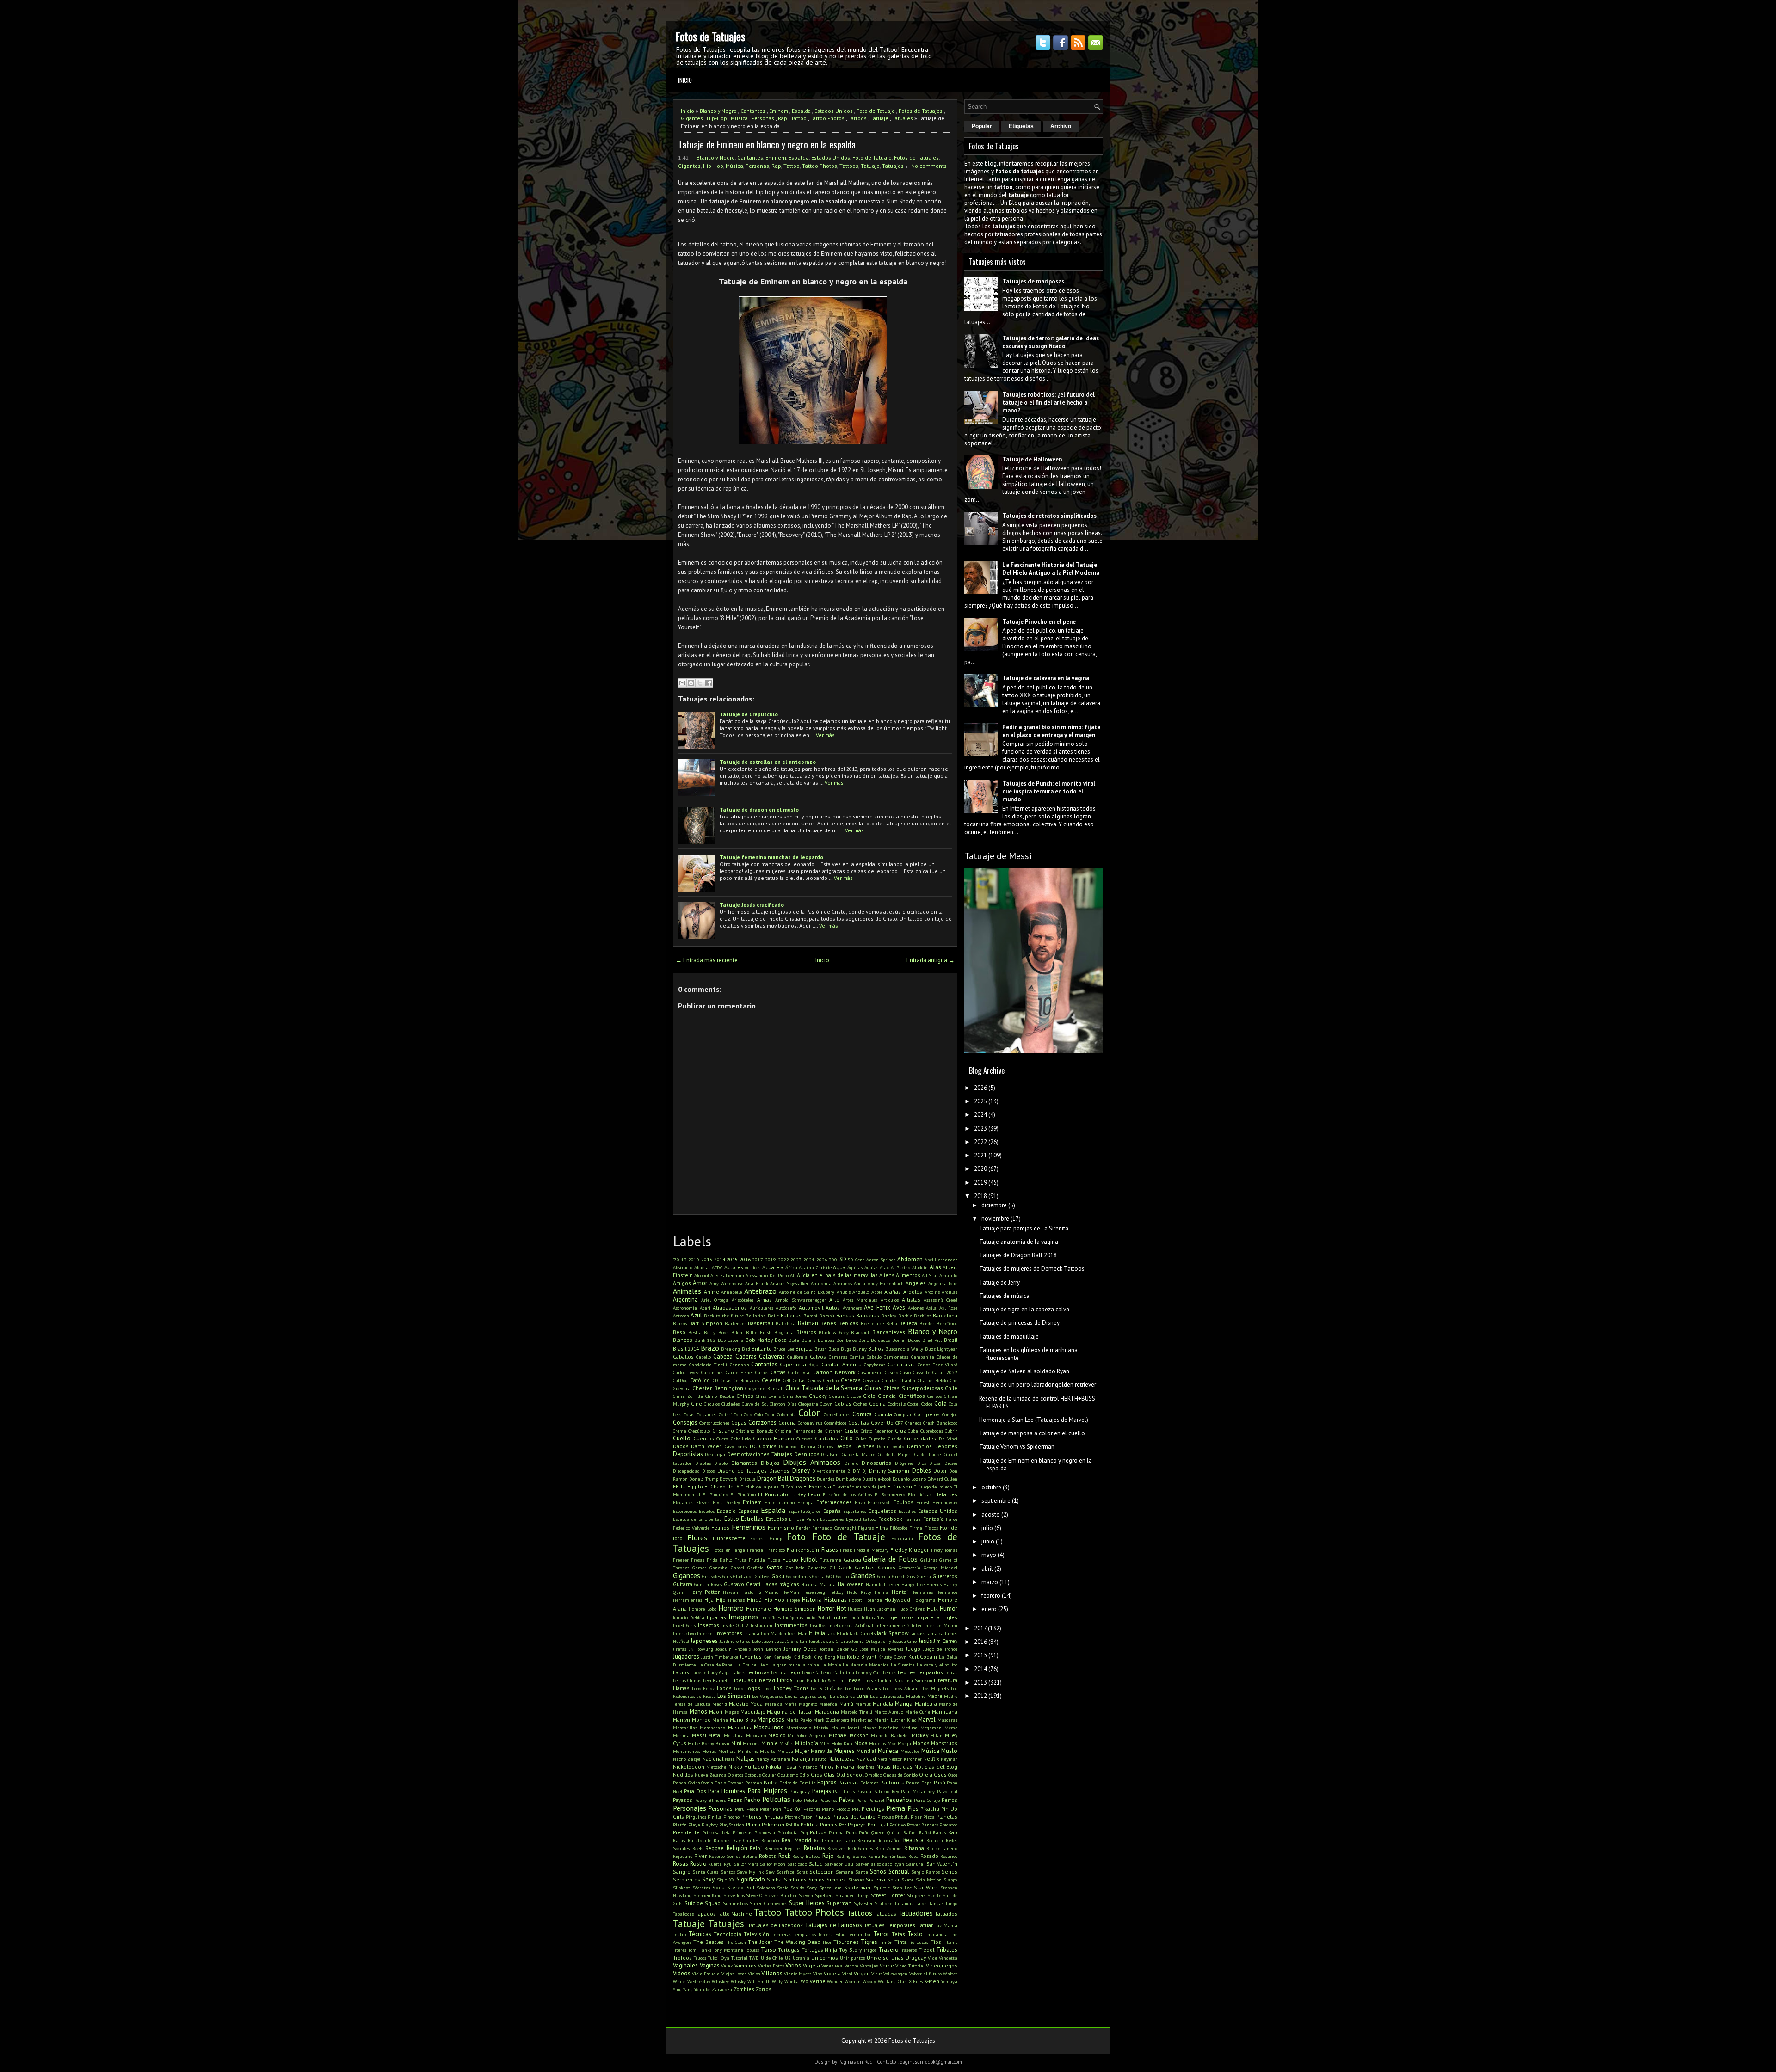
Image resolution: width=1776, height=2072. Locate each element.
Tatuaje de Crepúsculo (749, 714)
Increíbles (771, 1617)
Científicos (912, 1396)
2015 (732, 1259)
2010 (694, 1260)
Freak (846, 1550)
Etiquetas (1021, 126)
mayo (989, 1555)
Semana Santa (852, 1872)
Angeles (916, 1283)
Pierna (896, 1808)
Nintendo (808, 1767)
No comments (929, 166)
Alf (793, 1275)
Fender (803, 1528)
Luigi (823, 1696)
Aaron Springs (881, 1260)
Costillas (859, 1423)
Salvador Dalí (839, 1864)
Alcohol (702, 1275)
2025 (980, 1101)
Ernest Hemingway (937, 1502)
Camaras (838, 1357)
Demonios (919, 1446)
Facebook (890, 1519)
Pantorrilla (892, 1782)
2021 (980, 1155)
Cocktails (897, 1404)
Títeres (680, 1950)
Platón (680, 1825)
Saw (770, 1872)
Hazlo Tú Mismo (760, 1592)
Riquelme (683, 1856)
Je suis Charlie (836, 1641)
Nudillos (683, 1774)
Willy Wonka (785, 1981)
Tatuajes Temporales (890, 1925)
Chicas (873, 1388)
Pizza (929, 1817)
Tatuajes (903, 118)
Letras (951, 1672)
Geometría (910, 1568)
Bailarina (756, 1316)
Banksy (889, 1316)
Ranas (939, 1832)
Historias (836, 1600)
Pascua (864, 1791)
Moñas (709, 1751)
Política (810, 1824)
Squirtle (882, 1888)
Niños (827, 1767)
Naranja (801, 1759)
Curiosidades (920, 1438)
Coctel (913, 1404)
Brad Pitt (932, 1340)
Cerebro (831, 1380)
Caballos (683, 1356)
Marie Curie (918, 1712)
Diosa (935, 1463)
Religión (737, 1848)
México (777, 1735)
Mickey (920, 1735)
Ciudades (731, 1404)
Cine (697, 1404)
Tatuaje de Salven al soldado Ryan (1024, 1371)
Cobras (843, 1404)
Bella (892, 1323)
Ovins (694, 1783)
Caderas (746, 1356)
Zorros (764, 1989)
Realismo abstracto (835, 1840)
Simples (836, 1879)
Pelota (811, 1800)
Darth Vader (706, 1446)
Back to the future (724, 1316)
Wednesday (699, 1981)
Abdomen (910, 1259)
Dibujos (770, 1463)
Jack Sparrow (893, 1633)
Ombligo (873, 1775)
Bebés (828, 1323)
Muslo (949, 1751)
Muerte (768, 1751)
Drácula (747, 1479)
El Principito (773, 1494)
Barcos (680, 1323)
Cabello (703, 1357)
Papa (927, 1783)
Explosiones (832, 1519)
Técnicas (700, 1934)
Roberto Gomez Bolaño (733, 1856)
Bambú (827, 1316)
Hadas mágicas (781, 1584)
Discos (708, 1471)
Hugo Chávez (911, 1609)
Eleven (703, 1502)
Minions (751, 1743)
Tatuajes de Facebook (776, 1925)
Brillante (762, 1349)
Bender (927, 1323)
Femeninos (749, 1527)
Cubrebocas (932, 1431)
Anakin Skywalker (789, 1283)
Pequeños (899, 1800)
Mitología (807, 1743)
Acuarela (773, 1267)
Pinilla (715, 1817)
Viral (847, 1974)
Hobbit (855, 1600)
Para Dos (695, 1791)
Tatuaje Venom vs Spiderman (1017, 1447)
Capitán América (842, 1364)
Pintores (752, 1817)
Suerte (934, 1895)
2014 (720, 1259)
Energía (805, 1502)
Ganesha (718, 1568)
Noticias (903, 1767)
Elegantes (683, 1502)
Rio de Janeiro (942, 1848)
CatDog (680, 1380)
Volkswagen (895, 1974)
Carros (762, 1372)
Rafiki (925, 1832)
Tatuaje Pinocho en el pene (1039, 622)
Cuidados (826, 1438)
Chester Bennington (718, 1388)
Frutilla (757, 1560)
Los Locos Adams (863, 1688)
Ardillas (950, 1292)
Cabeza (723, 1356)
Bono (864, 1340)
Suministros (735, 1903)
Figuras (866, 1528)
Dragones (803, 1479)
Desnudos (807, 1454)
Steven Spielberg (816, 1895)
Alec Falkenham (727, 1275)
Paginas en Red (856, 2062)
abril (987, 1569)
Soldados (766, 1888)
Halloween (851, 1584)
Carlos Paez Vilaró (937, 1365)
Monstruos (944, 1743)
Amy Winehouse (726, 1283)
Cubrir (951, 1431)
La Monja (831, 1665)
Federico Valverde (691, 1528)
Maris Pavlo (799, 1720)
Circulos (712, 1404)
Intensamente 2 (893, 1625)
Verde (887, 1965)
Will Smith (759, 1981)
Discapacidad (686, 1471)
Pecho (752, 1800)
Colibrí (725, 1414)
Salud (816, 1864)
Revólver (836, 1848)
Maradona (827, 1712)
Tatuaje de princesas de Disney (1019, 1323)
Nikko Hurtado (746, 1767)
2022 (783, 1260)
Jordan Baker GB (839, 1649)
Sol (750, 1887)
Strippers (916, 1895)
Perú (740, 1809)
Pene (861, 1800)
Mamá (846, 1704)
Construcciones (714, 1423)
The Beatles (708, 1942)
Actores (734, 1267)
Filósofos (899, 1528)
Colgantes (706, 1414)
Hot (841, 1608)
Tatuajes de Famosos (833, 1925)
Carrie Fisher (740, 1372)
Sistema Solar (883, 1879)
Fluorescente (729, 1538)
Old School (850, 1774)
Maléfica (828, 1704)
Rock (784, 1856)
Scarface (785, 1872)
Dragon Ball (773, 1479)
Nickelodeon (689, 1767)
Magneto (808, 1704)
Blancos (683, 1340)
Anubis (844, 1292)
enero (989, 1609)
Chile (951, 1388)
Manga (904, 1704)
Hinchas (736, 1600)
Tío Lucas (919, 1942)
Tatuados (946, 1914)
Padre (771, 1782)
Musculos (910, 1751)
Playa (694, 1825)
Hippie (793, 1600)
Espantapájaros (804, 1511)
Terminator (859, 1934)
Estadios (907, 1511)
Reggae (715, 1848)
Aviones (916, 1308)
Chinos (745, 1396)
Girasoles (711, 1576)
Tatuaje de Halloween (1032, 459)
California (797, 1357)
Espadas (748, 1511)
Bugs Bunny (854, 1349)
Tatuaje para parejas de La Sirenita (1024, 1228)
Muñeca (888, 1751)
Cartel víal (799, 1372)
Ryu (728, 1864)
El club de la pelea (760, 1487)
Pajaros (827, 1782)
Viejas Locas (734, 1974)
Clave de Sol (755, 1404)
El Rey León (805, 1494)
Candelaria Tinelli (708, 1365)
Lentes (890, 1672)
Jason (768, 1641)
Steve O (754, 1895)
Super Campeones (768, 1903)
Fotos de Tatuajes (710, 36)
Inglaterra (928, 1617)
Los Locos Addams (902, 1688)
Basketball (761, 1323)
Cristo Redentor (877, 1431)
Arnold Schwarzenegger (801, 1300)
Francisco (775, 1550)
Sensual (899, 1872)
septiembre (996, 1501)
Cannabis (739, 1365)
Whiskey (720, 1981)
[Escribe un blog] (691, 683)
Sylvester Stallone (873, 1903)
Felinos (720, 1528)
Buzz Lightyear (941, 1349)
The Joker (760, 1942)
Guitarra (683, 1584)
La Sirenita (903, 1665)
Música (739, 118)
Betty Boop (716, 1332)
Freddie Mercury (871, 1550)
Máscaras (947, 1720)
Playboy (710, 1825)
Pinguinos (696, 1817)
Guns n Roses (708, 1584)
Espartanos (855, 1511)
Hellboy (836, 1592)
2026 (822, 1260)
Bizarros (806, 1332)
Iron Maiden (774, 1633)
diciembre (994, 1205)
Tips (936, 1942)
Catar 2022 (945, 1372)
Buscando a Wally (904, 1349)
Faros (952, 1519)
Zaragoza (722, 1989)
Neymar (949, 1759)
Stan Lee (902, 1888)
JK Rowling (701, 1649)
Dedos (843, 1446)
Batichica (786, 1323)
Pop (843, 1825)
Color (809, 1413)
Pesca (752, 1809)
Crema (680, 1431)
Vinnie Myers (798, 1974)
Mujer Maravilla (814, 1751)
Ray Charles (746, 1840)
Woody (869, 1981)
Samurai (915, 1864)
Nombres (865, 1767)
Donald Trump (704, 1479)
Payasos (683, 1800)
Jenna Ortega (866, 1641)
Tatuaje (879, 118)
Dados (681, 1446)
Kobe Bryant (862, 1657)
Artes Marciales (860, 1300)
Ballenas (791, 1315)
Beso (679, 1332)
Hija (709, 1600)
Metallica (734, 1735)
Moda (861, 1743)
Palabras (849, 1782)
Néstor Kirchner (905, 1759)
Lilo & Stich (830, 1680)
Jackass (918, 1633)
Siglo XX (726, 1880)
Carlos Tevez (686, 1372)
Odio (804, 1775)
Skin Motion (929, 1880)
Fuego (790, 1559)
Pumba (836, 1832)
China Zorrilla (688, 1396)
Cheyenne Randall (764, 1388)
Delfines (864, 1446)
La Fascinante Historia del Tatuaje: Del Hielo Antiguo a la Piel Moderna (1051, 569)
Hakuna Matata (818, 1584)
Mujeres (845, 1751)
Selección (822, 1872)
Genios (887, 1567)
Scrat (802, 1872)
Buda (834, 1349)
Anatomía (821, 1283)
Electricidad (920, 1494)
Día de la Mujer (893, 1454)
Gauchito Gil (822, 1568)
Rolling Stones (851, 1856)
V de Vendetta (943, 1958)
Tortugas (789, 1950)
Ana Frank (756, 1283)
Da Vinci (948, 1439)
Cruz (900, 1430)
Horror (826, 1608)
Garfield (755, 1568)
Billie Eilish (759, 1332)
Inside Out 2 (735, 1625)
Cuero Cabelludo (734, 1439)
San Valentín (942, 1864)
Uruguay (916, 1958)
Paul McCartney (918, 1791)
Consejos (685, 1423)
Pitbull (902, 1817)
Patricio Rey (886, 1791)
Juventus (751, 1657)
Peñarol (876, 1800)
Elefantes (946, 1494)
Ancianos (843, 1283)
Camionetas (896, 1357)
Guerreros (945, 1576)
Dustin (869, 1479)
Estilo (732, 1519)
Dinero (851, 1463)
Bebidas (848, 1323)
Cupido (895, 1439)
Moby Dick (842, 1743)
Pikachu (930, 1809)
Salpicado (797, 1864)
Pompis (829, 1824)
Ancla (860, 1283)
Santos (728, 1872)
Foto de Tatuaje (876, 111)
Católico (700, 1380)
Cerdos (814, 1380)
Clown (826, 1404)
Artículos (890, 1300)
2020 (980, 1169)
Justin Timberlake (720, 1657)
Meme (951, 1728)
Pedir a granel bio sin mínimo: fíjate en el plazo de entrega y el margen (1051, 731)
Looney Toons (791, 1688)
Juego (913, 1649)
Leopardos (930, 1672)
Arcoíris (932, 1292)
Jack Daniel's (863, 1633)
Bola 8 (809, 1340)
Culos (861, 1439)
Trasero (888, 1950)
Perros (950, 1800)
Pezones (812, 1809)
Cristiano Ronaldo (754, 1431)
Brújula (804, 1349)
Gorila (818, 1576)
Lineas (853, 1680)
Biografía (784, 1332)
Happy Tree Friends (922, 1584)
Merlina (681, 1735)
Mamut (863, 1704)
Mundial (866, 1751)
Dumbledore (848, 1479)
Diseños (779, 1471)
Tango (951, 1903)
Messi (699, 1735)
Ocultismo (788, 1775)
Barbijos (922, 1316)
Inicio (685, 80)
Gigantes (692, 118)
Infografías (873, 1617)
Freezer (681, 1560)
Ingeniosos (900, 1617)
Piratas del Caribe (854, 1817)
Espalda (801, 111)
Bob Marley (759, 1340)
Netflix (931, 1759)
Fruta (740, 1560)
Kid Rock (802, 1657)
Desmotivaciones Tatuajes (760, 1454)
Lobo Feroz (703, 1688)
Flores (697, 1537)
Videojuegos (942, 1965)
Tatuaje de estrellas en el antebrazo (768, 762)
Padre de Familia (798, 1783)
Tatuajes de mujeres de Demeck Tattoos (1032, 1269)
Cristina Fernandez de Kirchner (809, 1431)
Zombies (744, 1989)
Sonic (783, 1888)
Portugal (878, 1824)
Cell (787, 1380)
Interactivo (684, 1633)
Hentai (900, 1592)
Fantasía (934, 1519)
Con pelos (927, 1414)
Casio (905, 1372)
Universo (878, 1958)
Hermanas (922, 1592)
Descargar (715, 1454)
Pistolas (885, 1817)
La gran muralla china (795, 1665)
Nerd (882, 1759)
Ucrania (801, 1958)
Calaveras (772, 1356)
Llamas (681, 1688)
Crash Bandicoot (940, 1423)
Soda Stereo (728, 1887)
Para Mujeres (767, 1790)
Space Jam (830, 1888)
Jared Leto (750, 1641)
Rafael (910, 1832)
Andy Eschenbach (886, 1283)
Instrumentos (791, 1625)
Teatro (679, 1934)
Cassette (922, 1372)
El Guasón (900, 1486)
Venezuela (832, 1966)
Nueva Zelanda (711, 1775)
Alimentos (908, 1275)
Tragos (870, 1950)
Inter (917, 1625)
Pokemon (773, 1824)
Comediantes (837, 1414)
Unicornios (825, 1958)
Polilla (792, 1825)
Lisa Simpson (918, 1680)
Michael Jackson (849, 1735)
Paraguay (800, 1791)
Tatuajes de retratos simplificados (1049, 516)
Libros (785, 1680)
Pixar (916, 1817)
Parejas (822, 1791)
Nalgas (746, 1759)
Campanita (923, 1357)
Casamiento (870, 1372)
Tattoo (799, 118)
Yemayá (949, 1981)
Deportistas (688, 1454)
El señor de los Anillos (848, 1494)
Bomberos (846, 1340)
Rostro (698, 1864)
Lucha (791, 1696)
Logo (739, 1688)
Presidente (686, 1832)
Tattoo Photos (827, 118)
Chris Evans (768, 1396)
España (832, 1511)
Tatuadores (915, 1913)
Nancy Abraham (773, 1759)
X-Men (932, 1981)
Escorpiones (685, 1511)
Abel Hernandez (941, 1260)
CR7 (899, 1423)
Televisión (756, 1934)
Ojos (817, 1774)
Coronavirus (810, 1423)
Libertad (765, 1680)
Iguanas (716, 1617)
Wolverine (813, 1981)
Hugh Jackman (879, 1609)
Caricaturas (901, 1364)
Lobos (724, 1688)
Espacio (726, 1511)
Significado (751, 1879)
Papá (940, 1782)
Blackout (860, 1332)
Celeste (771, 1380)
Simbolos (795, 1879)
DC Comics (763, 1446)
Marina (720, 1720)
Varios (793, 1965)
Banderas (868, 1315)
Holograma (924, 1600)
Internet (706, 1633)
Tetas (898, 1934)
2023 (796, 1260)
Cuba (913, 1431)
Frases (830, 1550)
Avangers (852, 1308)
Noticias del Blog (936, 1767)
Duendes (826, 1479)
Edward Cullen (942, 1479)
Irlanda (752, 1633)
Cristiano (723, 1430)
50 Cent (856, 1260)
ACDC (717, 1267)
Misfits (786, 1743)
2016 (745, 1259)
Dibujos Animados (812, 1462)
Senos (878, 1872)
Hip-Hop (717, 118)
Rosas (681, 1864)
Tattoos (857, 118)
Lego (794, 1672)
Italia (819, 1633)
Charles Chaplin (899, 1380)
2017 (758, 1260)
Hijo (721, 1600)
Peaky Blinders (710, 1800)
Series (950, 1872)
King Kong (824, 1657)
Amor (700, 1283)
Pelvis (847, 1800)
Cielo (869, 1396)
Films (882, 1528)
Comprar (903, 1414)
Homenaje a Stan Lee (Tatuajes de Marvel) (1034, 1420)
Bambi (810, 1316)
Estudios (777, 1519)
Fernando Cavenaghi (834, 1528)
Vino (818, 1974)
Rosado (929, 1856)
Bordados (880, 1340)
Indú (855, 1617)
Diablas (703, 1463)
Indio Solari (818, 1617)
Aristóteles (743, 1300)
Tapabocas (683, 1914)
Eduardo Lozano (909, 1479)
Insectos (709, 1625)
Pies (913, 1809)
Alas (935, 1267)
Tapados (706, 1914)
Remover (774, 1848)
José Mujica (873, 1649)
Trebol (926, 1950)
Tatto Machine (735, 1914)
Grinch (899, 1576)
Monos (921, 1743)
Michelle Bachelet (890, 1735)
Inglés (950, 1617)
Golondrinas (799, 1576)
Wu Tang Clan (892, 1981)
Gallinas (929, 1560)
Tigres (869, 1942)
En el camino (780, 1502)
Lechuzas (758, 1672)
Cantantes (753, 111)
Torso (768, 1950)
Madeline (916, 1696)
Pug (804, 1832)
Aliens (887, 1275)
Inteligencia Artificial (851, 1625)
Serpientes (687, 1879)
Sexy (708, 1879)
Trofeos (682, 1958)
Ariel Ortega (715, 1300)
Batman (808, 1323)
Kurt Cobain (923, 1657)
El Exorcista (817, 1486)
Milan (936, 1735)
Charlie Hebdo (932, 1380)
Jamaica (935, 1633)
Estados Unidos (834, 111)
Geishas (865, 1567)
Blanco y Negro (718, 111)
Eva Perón (807, 1519)
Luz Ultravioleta (887, 1696)
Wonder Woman (844, 1981)
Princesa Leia (716, 1832)
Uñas (897, 1958)
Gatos (775, 1567)
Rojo (828, 1856)
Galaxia (852, 1559)
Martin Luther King (895, 1720)
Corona (787, 1423)
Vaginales (685, 1965)
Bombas (826, 1340)
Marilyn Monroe (692, 1719)
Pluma (753, 1824)
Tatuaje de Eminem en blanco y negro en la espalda (767, 144)
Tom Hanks (700, 1950)
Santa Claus (705, 1872)
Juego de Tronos (940, 1649)
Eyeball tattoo (861, 1519)
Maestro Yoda (746, 1704)
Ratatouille (700, 1840)
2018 (980, 1196)
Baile (773, 1316)
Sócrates (701, 1888)
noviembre (995, 1219)
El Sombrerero (890, 1494)
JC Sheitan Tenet (803, 1641)
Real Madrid (796, 1840)
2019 (771, 1260)
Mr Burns (748, 1751)
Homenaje (758, 1608)
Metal (715, 1735)
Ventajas (869, 1966)
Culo (847, 1438)
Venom (851, 1966)
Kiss (841, 1657)
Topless (752, 1950)
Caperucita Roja (799, 1364)
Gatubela (795, 1568)
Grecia (884, 1576)
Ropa (913, 1856)
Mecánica (889, 1728)
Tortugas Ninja (820, 1950)
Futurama (830, 1560)
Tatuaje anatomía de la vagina (1019, 1242)
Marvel (927, 1719)
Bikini (737, 1332)
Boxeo (914, 1340)
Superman (839, 1903)
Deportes (946, 1446)
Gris (911, 1576)
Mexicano (756, 1735)
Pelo (797, 1800)
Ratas (679, 1840)
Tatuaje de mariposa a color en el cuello (1032, 1433)
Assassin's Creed (940, 1300)
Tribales (947, 1950)
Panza (913, 1783)
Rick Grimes (860, 1848)
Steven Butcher (781, 1895)
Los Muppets (936, 1688)
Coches (860, 1404)
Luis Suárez (842, 1696)
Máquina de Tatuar (790, 1712)
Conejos (950, 1414)
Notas (884, 1767)
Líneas (869, 1680)
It (811, 1633)
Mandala (883, 1704)
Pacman (754, 1783)
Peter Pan (771, 1809)
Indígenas (793, 1617)
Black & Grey (833, 1332)
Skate (907, 1880)
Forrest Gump (766, 1538)
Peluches (828, 1800)
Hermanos (947, 1592)
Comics (862, 1414)
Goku (778, 1576)
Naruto (819, 1759)
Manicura (926, 1704)
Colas (689, 1414)
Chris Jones (795, 1396)
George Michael (940, 1568)
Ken (767, 1657)
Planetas (947, 1817)
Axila (931, 1308)
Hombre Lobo (702, 1609)
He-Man (791, 1592)
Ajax (884, 1267)
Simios (817, 1879)
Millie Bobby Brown (709, 1743)
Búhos (876, 1349)
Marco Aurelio (889, 1712)
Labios (681, 1672)
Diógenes (904, 1463)
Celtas (799, 1380)
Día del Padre (926, 1454)
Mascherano (712, 1728)
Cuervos (804, 1439)
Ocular (769, 1775)
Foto (796, 1537)
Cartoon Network (834, 1372)
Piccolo (843, 1809)
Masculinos (769, 1727)
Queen (878, 1832)
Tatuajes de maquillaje (1009, 1337)
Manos (698, 1712)
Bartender (735, 1323)
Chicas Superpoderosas (913, 1388)
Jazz (780, 1641)
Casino (891, 1372)
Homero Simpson (795, 1608)
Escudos (707, 1511)
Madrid (720, 1704)
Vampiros (746, 1965)
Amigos (682, 1283)
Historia (812, 1600)
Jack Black (837, 1633)
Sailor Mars (746, 1864)
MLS (824, 1743)
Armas (765, 1300)
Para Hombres (727, 1791)
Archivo (1061, 126)
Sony (812, 1888)
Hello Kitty (859, 1592)
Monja (904, 1743)
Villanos (772, 1973)
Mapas (732, 1712)
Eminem (779, 111)
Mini (736, 1743)
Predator (948, 1825)
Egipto (695, 1486)
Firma (916, 1528)
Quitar (894, 1832)
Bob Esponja (731, 1340)
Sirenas (856, 1880)
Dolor (940, 1471)
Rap (783, 118)
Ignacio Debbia (689, 1617)
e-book (885, 1479)
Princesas (742, 1832)
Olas (829, 1774)
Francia (755, 1550)
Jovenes (896, 1649)
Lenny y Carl (869, 1672)
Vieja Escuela (706, 1974)
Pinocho (731, 1817)
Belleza (908, 1323)
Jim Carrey (946, 1641)
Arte (834, 1300)
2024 (809, 1260)
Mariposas (771, 1719)
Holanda (873, 1600)
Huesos (855, 1609)
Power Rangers (922, 1825)
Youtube (702, 1989)
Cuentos (704, 1438)
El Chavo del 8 (722, 1486)
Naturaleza (842, 1759)
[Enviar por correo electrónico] (682, 683)
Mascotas (740, 1727)
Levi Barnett (716, 1680)
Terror (881, 1934)
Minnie (770, 1743)
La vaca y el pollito (937, 1665)
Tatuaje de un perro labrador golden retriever (1038, 1385)
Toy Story (850, 1950)
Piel (856, 1809)
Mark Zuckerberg (831, 1720)
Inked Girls (684, 1625)
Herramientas (688, 1600)
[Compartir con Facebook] (709, 683)
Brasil (951, 1340)
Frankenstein (803, 1550)
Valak (727, 1966)
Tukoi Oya (718, 1958)
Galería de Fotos (890, 1559)
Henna (882, 1592)
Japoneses (704, 1641)
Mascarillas (685, 1728)
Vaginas (710, 1965)
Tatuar (925, 1925)
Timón (886, 1942)
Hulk (932, 1608)
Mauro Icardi (845, 1728)
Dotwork (728, 1479)
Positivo (897, 1825)
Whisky (738, 1981)
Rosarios (949, 1856)
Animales (687, 1291)
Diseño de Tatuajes (742, 1471)
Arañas (893, 1292)
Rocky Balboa (806, 1856)
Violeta (832, 1973)
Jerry (886, 1641)
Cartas (778, 1372)
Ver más (825, 735)
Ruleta (715, 1864)
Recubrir (935, 1840)
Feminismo (781, 1528)
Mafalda (774, 1704)
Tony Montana (728, 1950)
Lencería (811, 1672)
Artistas (911, 1300)
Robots (768, 1856)
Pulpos (818, 1832)
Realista (913, 1840)
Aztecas (681, 1316)
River (700, 1856)
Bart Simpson (706, 1323)
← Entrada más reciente (707, 960)
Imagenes (743, 1617)
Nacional (713, 1759)
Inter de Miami (941, 1625)
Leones (907, 1672)
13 (684, 1260)
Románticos (894, 1856)
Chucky (818, 1396)
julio (987, 1528)
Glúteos (762, 1576)
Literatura (946, 1680)
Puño (864, 1832)
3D (843, 1259)
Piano (828, 1809)
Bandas (845, 1315)
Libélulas (742, 1680)
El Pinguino (715, 1494)
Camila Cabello (866, 1357)
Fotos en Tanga (729, 1550)
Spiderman (857, 1887)
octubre (991, 1487)
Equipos (903, 1502)
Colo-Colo (743, 1414)
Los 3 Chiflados (827, 1688)
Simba (774, 1879)
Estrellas (752, 1519)
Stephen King (708, 1895)
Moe (892, 1743)
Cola (940, 1404)
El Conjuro (791, 1487)
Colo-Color (765, 1414)
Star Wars (926, 1887)
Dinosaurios (876, 1463)
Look (767, 1688)
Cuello (682, 1438)
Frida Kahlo (720, 1560)
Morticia (727, 1751)
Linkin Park (890, 1680)
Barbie (905, 1316)
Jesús (925, 1641)
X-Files (916, 1981)
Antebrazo (760, 1291)
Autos (833, 1307)
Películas (776, 1799)
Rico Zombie (889, 1848)
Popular (982, 126)
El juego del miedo (933, 1487)
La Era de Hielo (752, 1665)
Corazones (762, 1423)
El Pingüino (743, 1494)
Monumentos (687, 1751)
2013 (707, 1259)
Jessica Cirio (905, 1641)
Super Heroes (807, 1903)
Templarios (805, 1934)
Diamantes (744, 1463)
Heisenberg (814, 1592)
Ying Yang (683, 1989)
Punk (851, 1832)
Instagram (762, 1625)
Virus (877, 1974)
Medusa (910, 1728)
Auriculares (762, 1308)
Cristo (852, 1430)
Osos (940, 1774)
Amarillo (948, 1275)
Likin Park (805, 1680)
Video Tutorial (910, 1966)
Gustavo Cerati (742, 1584)
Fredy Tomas (944, 1550)
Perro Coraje (927, 1800)
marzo (990, 1582)
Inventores (729, 1633)
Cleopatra (808, 1404)
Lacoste (698, 1672)
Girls (727, 1576)
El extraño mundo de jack (859, 1487)
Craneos (913, 1423)
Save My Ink (750, 1872)
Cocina (877, 1404)
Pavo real (947, 1791)
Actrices (752, 1267)
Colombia (786, 1414)
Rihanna (914, 1848)
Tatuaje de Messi (998, 856)
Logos (753, 1688)
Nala (730, 1759)
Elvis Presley (726, 1502)
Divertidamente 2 (831, 1471)
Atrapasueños (730, 1307)
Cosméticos (835, 1423)
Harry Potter (704, 1592)
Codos (927, 1404)
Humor (949, 1608)
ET (792, 1519)
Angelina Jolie (943, 1283)
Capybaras (875, 1365)
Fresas (698, 1560)
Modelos (877, 1743)
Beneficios (947, 1323)
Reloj (756, 1848)
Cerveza (871, 1380)
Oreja (926, 1774)
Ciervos (934, 1396)
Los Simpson (734, 1696)
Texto (915, 1934)
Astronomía (685, 1308)
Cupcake (877, 1439)
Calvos (818, 1356)
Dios (922, 1463)
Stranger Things (852, 1895)
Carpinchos (712, 1372)
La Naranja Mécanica (866, 1665)
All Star (930, 1275)
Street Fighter (888, 1895)
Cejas (726, 1380)
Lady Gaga (719, 1672)
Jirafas (680, 1649)
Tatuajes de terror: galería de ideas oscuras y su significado (1051, 342)
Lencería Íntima (838, 1672)
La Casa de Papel (716, 1665)
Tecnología (728, 1934)
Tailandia (904, 1903)
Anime (712, 1292)
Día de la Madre (858, 1454)
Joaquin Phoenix (734, 1649)
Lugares (808, 1696)
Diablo (721, 1463)
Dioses (951, 1463)
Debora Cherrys (817, 1446)
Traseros (908, 1950)
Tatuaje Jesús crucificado (752, 905)
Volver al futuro (925, 1974)
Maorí (716, 1712)
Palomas (869, 1783)
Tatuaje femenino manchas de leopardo (771, 857)
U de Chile (772, 1958)
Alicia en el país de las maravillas (837, 1275)
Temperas (782, 1934)
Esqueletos (882, 1511)
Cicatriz (837, 1396)
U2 (788, 1958)
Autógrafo (786, 1308)
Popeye (857, 1824)
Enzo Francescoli (873, 1502)
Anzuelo (861, 1292)
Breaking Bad (735, 1349)
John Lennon (768, 1649)
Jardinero (729, 1641)
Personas (763, 118)
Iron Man (797, 1633)
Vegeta (811, 1965)
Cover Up (882, 1423)
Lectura (779, 1672)
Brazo (710, 1348)
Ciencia (887, 1396)
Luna (862, 1696)
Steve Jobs (734, 1895)
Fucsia (774, 1560)
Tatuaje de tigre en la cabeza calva (1024, 1309)
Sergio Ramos (925, 1872)
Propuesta (765, 1832)
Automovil (811, 1307)
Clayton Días (783, 1404)
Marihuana (945, 1712)
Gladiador (743, 1576)
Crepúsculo (699, 1431)
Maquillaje (753, 1712)
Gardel (737, 1568)
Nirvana (845, 1767)
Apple (877, 1292)
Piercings (873, 1809)
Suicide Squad (703, 1903)
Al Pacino (901, 1267)
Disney (801, 1471)
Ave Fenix (877, 1307)
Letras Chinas (687, 1680)
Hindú (754, 1600)
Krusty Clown (892, 1657)
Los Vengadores (768, 1696)
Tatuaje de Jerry (999, 1282)
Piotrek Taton (799, 1817)
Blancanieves (889, 1332)
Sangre (682, 1872)
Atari (705, 1308)
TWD (754, 1958)
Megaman (931, 1728)
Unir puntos (852, 1958)
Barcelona (945, 1315)
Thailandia (936, 1934)
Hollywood (897, 1600)
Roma (874, 1856)
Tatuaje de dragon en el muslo (759, 809)
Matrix (821, 1728)
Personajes (690, 1808)
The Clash (736, 1942)
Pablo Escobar (729, 1783)
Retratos (814, 1848)
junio (988, 1541)
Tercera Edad (832, 1934)
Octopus (753, 1775)
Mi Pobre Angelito (807, 1735)
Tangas (936, 1903)
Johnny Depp (800, 1649)
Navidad (866, 1759)
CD (715, 1380)
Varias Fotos (771, 1966)
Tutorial (739, 1958)
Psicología (788, 1832)
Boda (794, 1340)
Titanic (950, 1942)
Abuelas (702, 1267)
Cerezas (851, 1380)
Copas (739, 1423)
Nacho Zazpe (687, 1759)
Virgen (862, 1973)
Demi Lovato (891, 1446)
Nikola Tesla (781, 1767)
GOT (831, 1576)
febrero (991, 1596)
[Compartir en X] (700, 683)
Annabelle (731, 1292)
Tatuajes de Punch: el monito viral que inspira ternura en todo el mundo (1049, 791)
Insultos (818, 1625)
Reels (698, 1848)
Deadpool (788, 1446)
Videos (682, 1973)
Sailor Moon (773, 1864)
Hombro (731, 1608)
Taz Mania (946, 1925)
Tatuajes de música (1004, 1296)
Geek (845, 1567)
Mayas (869, 1728)
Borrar (899, 1340)
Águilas (855, 1267)
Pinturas (773, 1817)
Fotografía (902, 1538)
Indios (840, 1617)
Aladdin (920, 1267)
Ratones (722, 1840)
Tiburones (846, 1942)
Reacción (770, 1840)
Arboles (913, 1292)
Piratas (823, 1817)
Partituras (844, 1791)
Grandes (863, 1575)
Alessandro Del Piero (767, 1275)
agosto (991, 1515)
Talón (921, 1903)
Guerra (924, 1576)
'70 (676, 1260)
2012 (980, 1696)
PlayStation (732, 1825)
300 (833, 1260)
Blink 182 (705, 1340)
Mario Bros (743, 1719)
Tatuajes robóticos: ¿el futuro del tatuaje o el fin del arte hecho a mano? (1048, 403)
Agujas (871, 1267)
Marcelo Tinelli (857, 1712)
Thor (827, 1942)
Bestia (695, 1332)
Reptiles (793, 1848)
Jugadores (686, 1657)
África (791, 1267)
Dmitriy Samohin (889, 1471)
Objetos (736, 1775)
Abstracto (683, 1267)
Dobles (922, 1471)
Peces (735, 1800)
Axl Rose (949, 1308)
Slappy (950, 1880)
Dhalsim (830, 1454)
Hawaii (731, 1592)
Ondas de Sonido (900, 1775)
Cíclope (854, 1396)
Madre (935, 1696)
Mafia (791, 1704)
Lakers (738, 1672)
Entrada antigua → (931, 960)
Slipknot (681, 1888)
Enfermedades (834, 1502)
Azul (696, 1315)
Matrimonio (799, 1728)
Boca (781, 1340)
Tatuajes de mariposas (1033, 281)
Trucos (700, 1958)
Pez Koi (792, 1809)
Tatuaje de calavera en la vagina (1046, 678)
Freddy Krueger (910, 1550)
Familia (913, 1519)
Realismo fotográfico (879, 1840)
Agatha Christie (815, 1267)
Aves (899, 1307)
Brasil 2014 (686, 1349)
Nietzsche (716, 1767)
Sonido (797, 1888)
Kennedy (782, 1657)
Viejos (754, 1974)
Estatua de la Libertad (697, 1519)
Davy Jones (735, 1446)
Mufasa (785, 1751)
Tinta (901, 1942)
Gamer (699, 1568)
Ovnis (707, 1783)
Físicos (931, 1528)
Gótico (842, 1576)
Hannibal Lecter (883, 1584)
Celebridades (746, 1380)
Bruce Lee (783, 1349)
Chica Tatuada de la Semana (824, 1388)
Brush (821, 1349)
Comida (883, 1414)
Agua (839, 1267)
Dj (864, 1471)
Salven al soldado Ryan (880, 1864)
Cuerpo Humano (774, 1438)
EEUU (679, 1486)
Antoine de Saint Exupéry (807, 1292)
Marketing (862, 1720)
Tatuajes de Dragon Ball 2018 (1018, 1255)
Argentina (685, 1300)
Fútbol (809, 1559)
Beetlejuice (872, 1323)
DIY (856, 1471)
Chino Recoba (719, 1396)
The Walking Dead (797, 1942)
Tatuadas (885, 1914)
